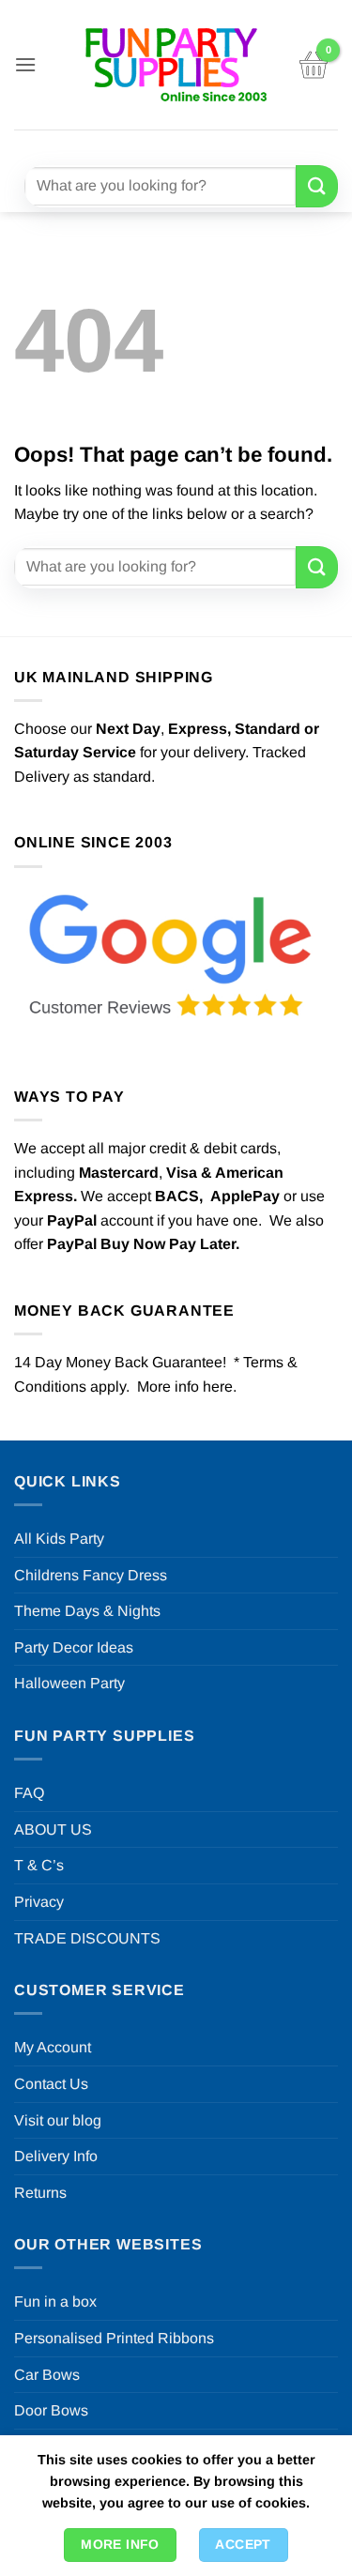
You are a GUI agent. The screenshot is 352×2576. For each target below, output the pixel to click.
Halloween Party (69, 1683)
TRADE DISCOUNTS (87, 1938)
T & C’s (39, 1865)
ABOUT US (53, 1829)
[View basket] (314, 65)
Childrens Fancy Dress (91, 1575)
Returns (40, 2193)
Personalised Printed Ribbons (114, 2338)
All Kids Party (59, 1539)
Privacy (39, 1902)
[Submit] (317, 186)
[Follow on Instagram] (153, 145)
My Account (53, 2047)
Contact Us (51, 2084)
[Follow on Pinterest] (222, 145)
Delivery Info (56, 2156)
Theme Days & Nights (87, 1611)
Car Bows (47, 2375)
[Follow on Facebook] (120, 145)
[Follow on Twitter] (188, 145)
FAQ (29, 1793)
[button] (25, 64)
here (218, 1387)
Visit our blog (58, 2120)
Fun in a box (55, 2302)
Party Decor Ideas (74, 1647)
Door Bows (51, 2410)
